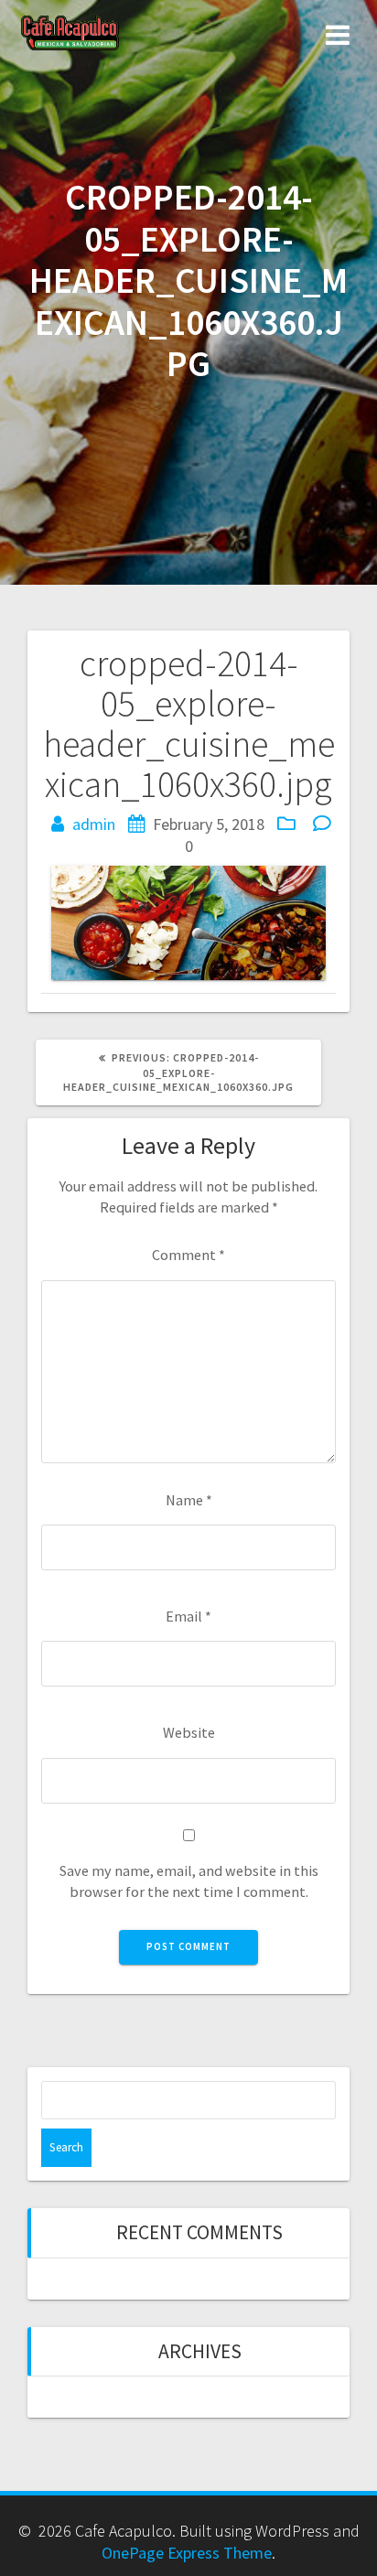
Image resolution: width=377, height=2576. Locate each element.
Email (188, 1616)
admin (94, 824)
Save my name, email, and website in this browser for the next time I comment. (189, 1881)
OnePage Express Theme (187, 2553)
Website (189, 1732)
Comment (188, 1255)
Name (189, 1500)
